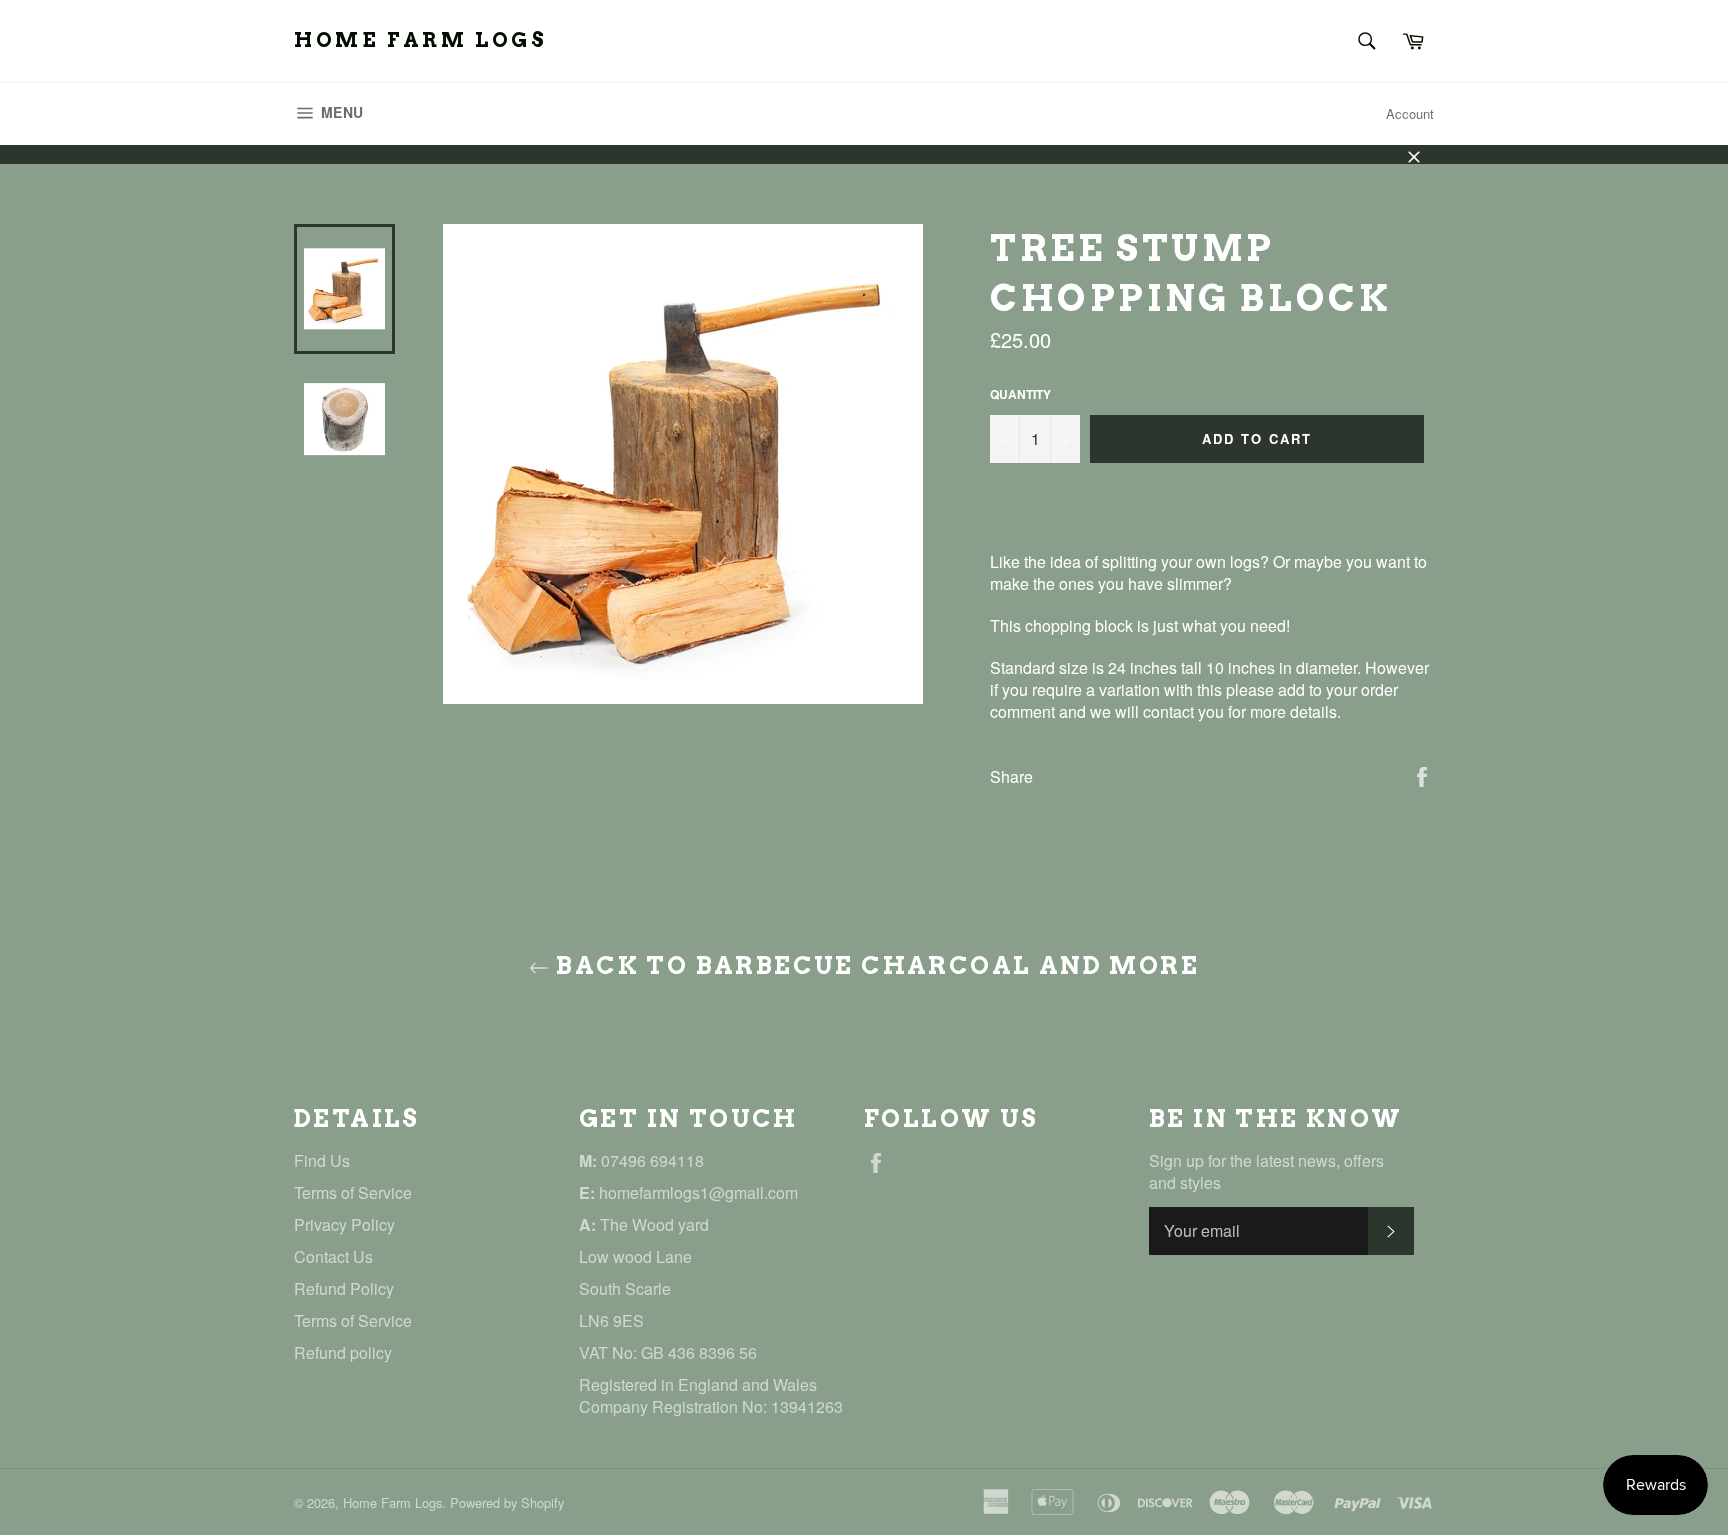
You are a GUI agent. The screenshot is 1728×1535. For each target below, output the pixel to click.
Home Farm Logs (420, 40)
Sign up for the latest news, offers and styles (1266, 1172)
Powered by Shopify (507, 1502)
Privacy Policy (344, 1224)
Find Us (322, 1160)
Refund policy (343, 1352)
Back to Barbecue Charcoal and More (874, 965)
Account (1410, 113)
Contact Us (333, 1256)
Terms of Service (353, 1192)
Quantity (1020, 394)
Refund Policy (344, 1288)
